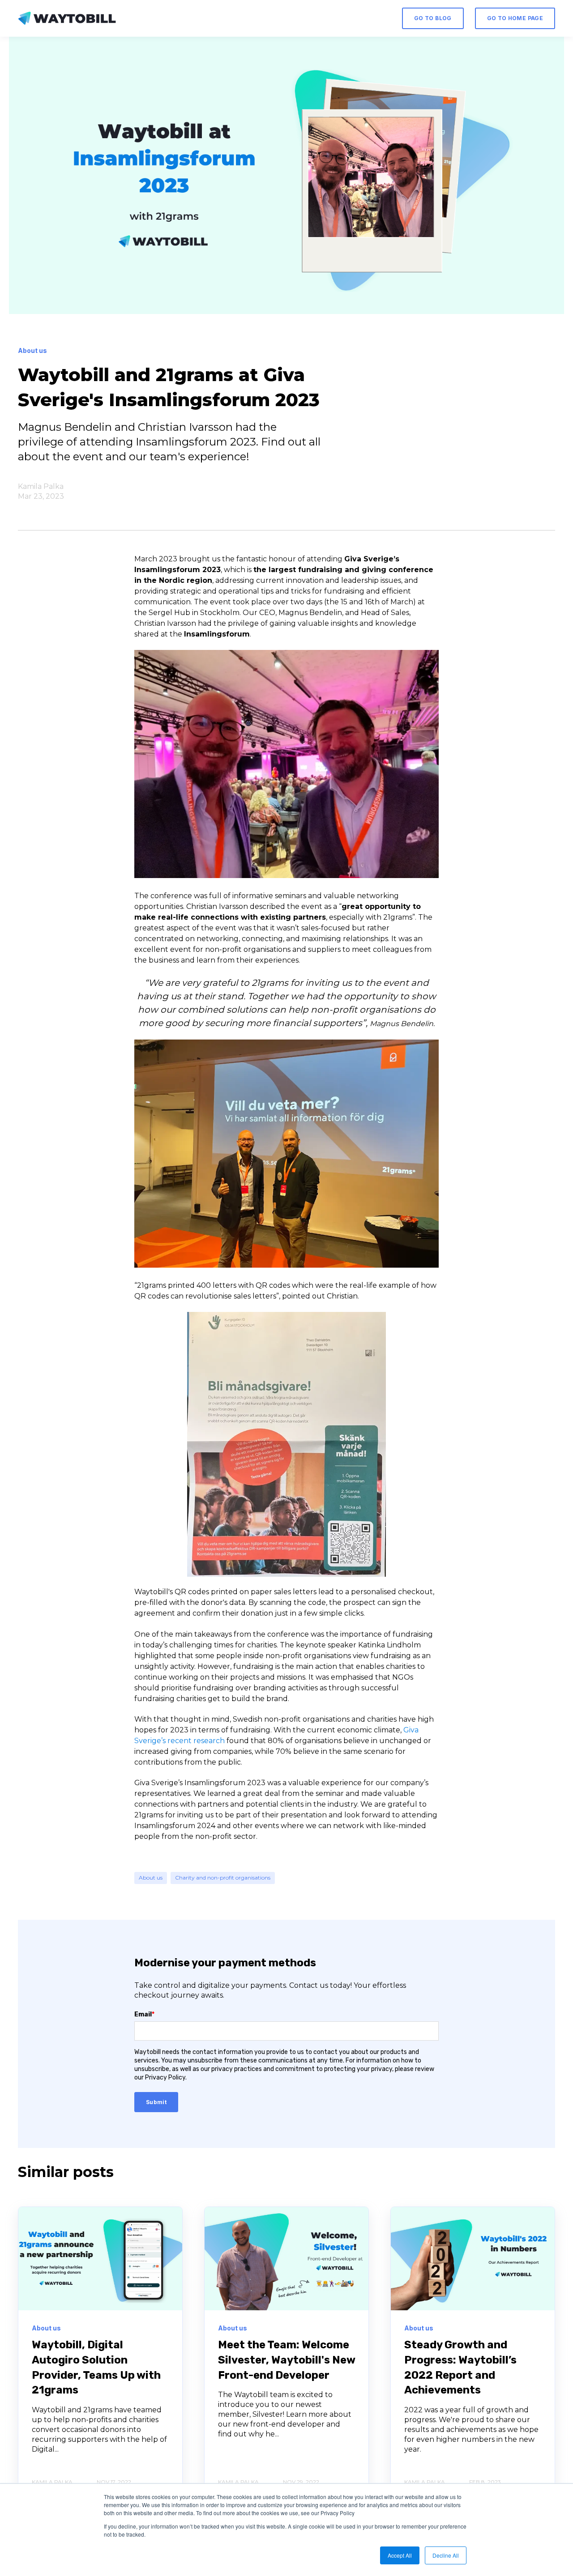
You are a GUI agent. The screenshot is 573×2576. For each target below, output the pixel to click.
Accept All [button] (400, 2555)
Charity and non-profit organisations (223, 1878)
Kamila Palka (41, 486)
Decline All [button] (446, 2555)
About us (151, 1878)
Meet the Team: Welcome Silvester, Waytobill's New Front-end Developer (286, 2360)
